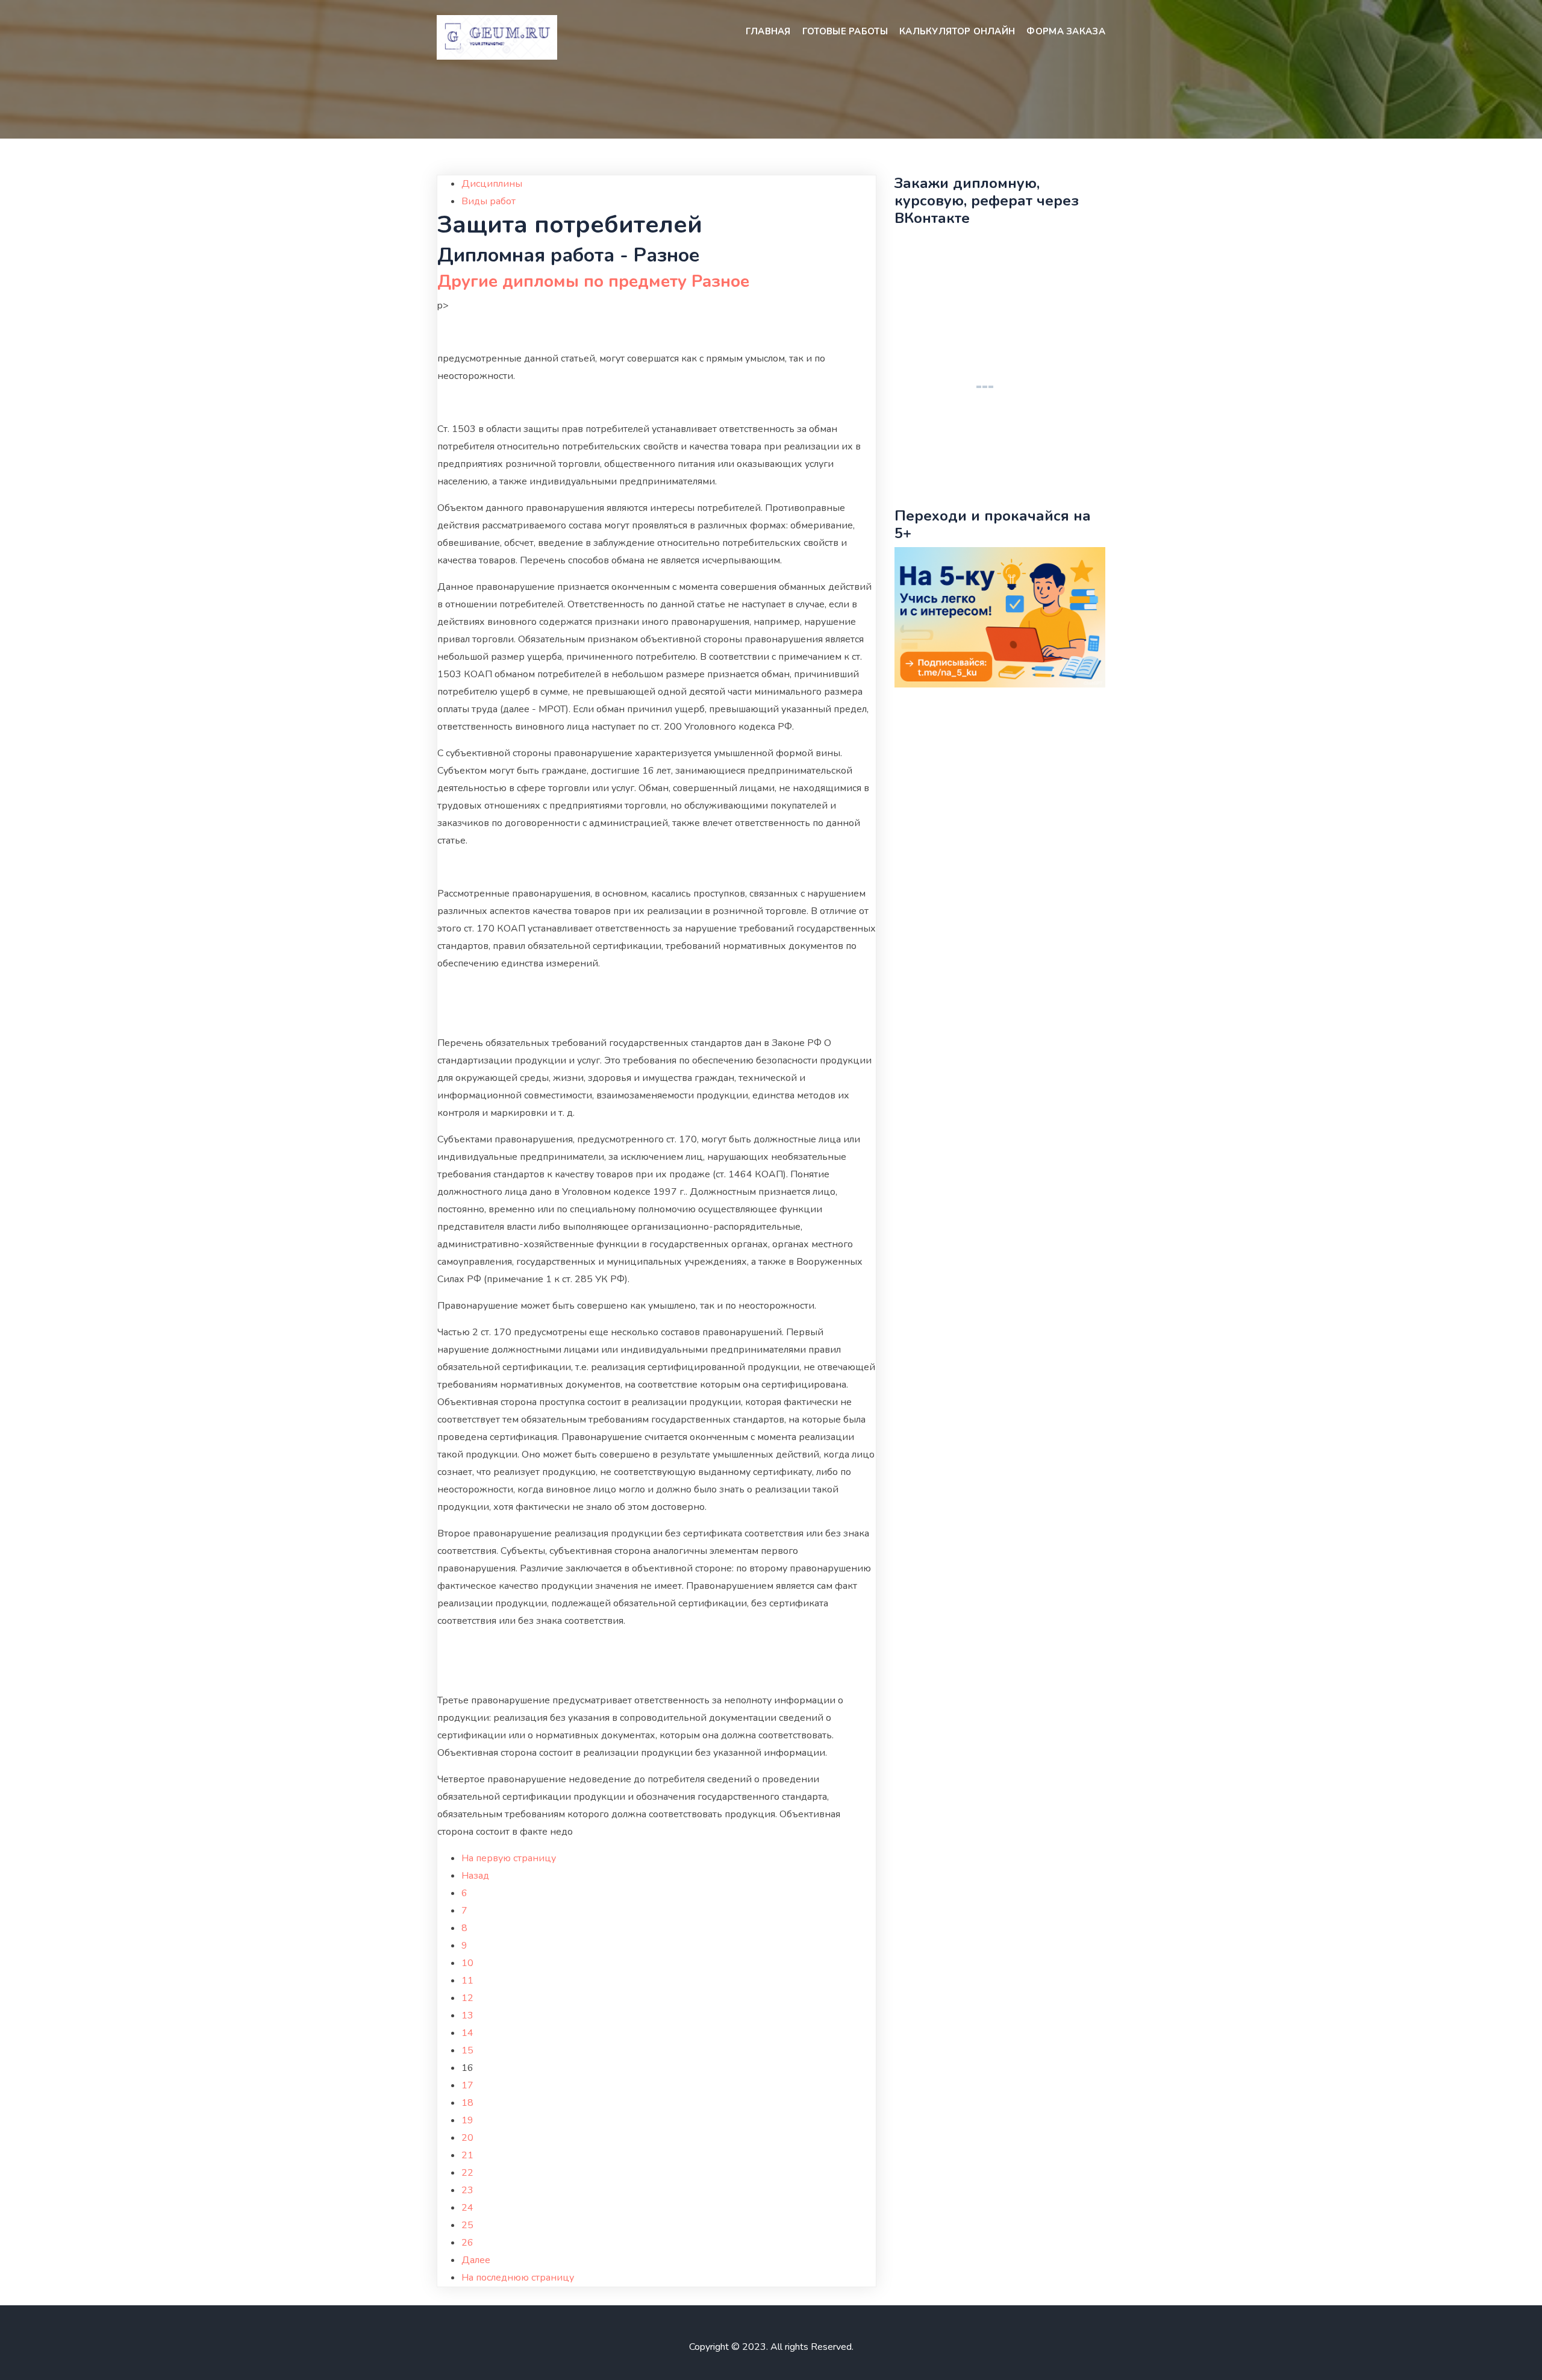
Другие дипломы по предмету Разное (593, 281)
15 (467, 2050)
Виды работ (489, 201)
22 (467, 2173)
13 (467, 2015)
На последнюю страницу (518, 2278)
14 (467, 2033)
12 (467, 1998)
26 (467, 2243)
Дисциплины (492, 184)
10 (467, 1963)
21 (467, 2155)
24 (467, 2208)
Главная (768, 31)
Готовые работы (845, 31)
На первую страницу (509, 1858)
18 (467, 2103)
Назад (475, 1876)
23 (467, 2190)
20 (467, 2138)
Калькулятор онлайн (957, 31)
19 (467, 2120)
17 (467, 2085)
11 (467, 1981)
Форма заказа (1066, 31)
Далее (476, 2260)
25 (467, 2225)
